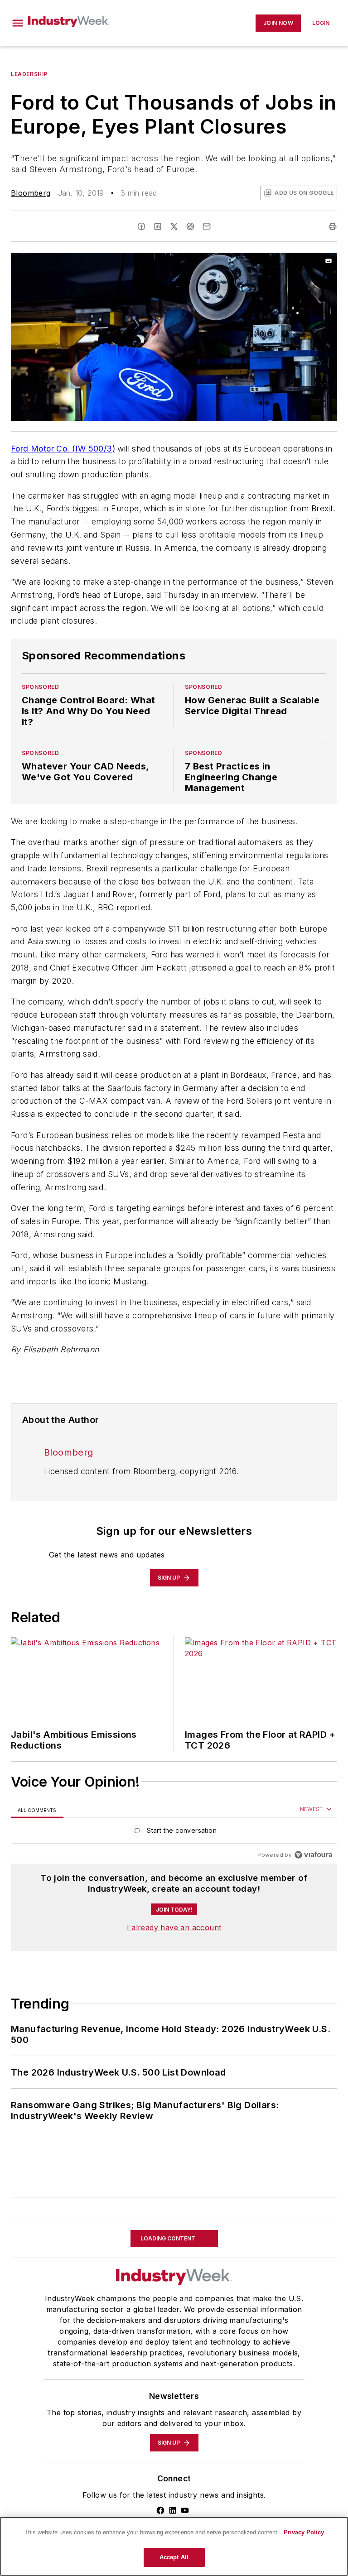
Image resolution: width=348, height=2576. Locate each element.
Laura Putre (152, 2366)
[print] (333, 226)
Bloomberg (31, 193)
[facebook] (141, 226)
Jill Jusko (28, 2366)
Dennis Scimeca (208, 2366)
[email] (207, 226)
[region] (174, 1833)
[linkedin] (158, 226)
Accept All (174, 2557)
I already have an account (174, 1927)
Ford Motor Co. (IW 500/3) (63, 449)
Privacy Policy (304, 2532)
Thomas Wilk (34, 2377)
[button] (18, 23)
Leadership (29, 74)
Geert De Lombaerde (88, 2366)
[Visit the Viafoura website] (313, 1855)
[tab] (37, 1810)
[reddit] (190, 226)
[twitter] (174, 226)
